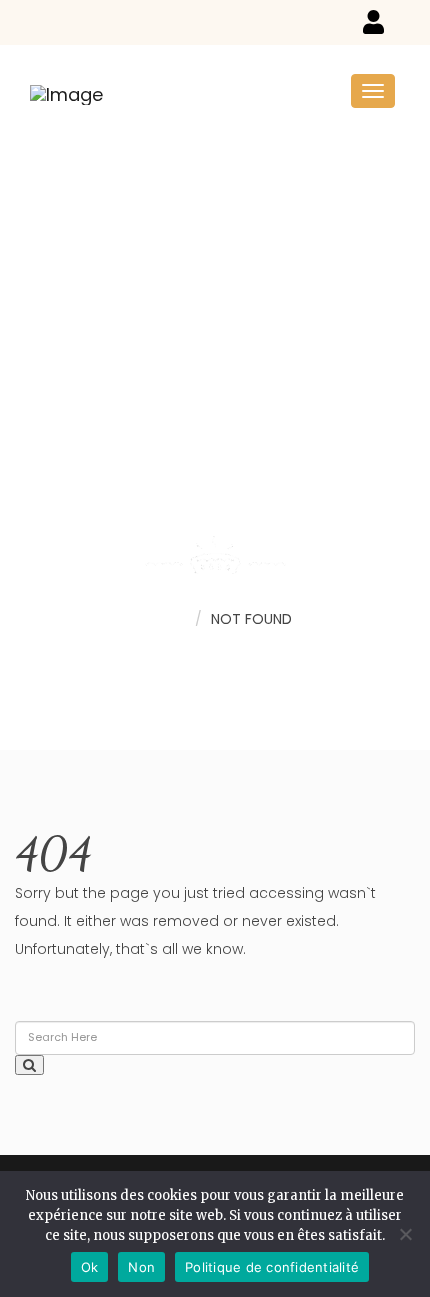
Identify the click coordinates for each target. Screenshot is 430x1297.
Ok (90, 1267)
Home (164, 618)
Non (141, 1267)
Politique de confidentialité (272, 1267)
